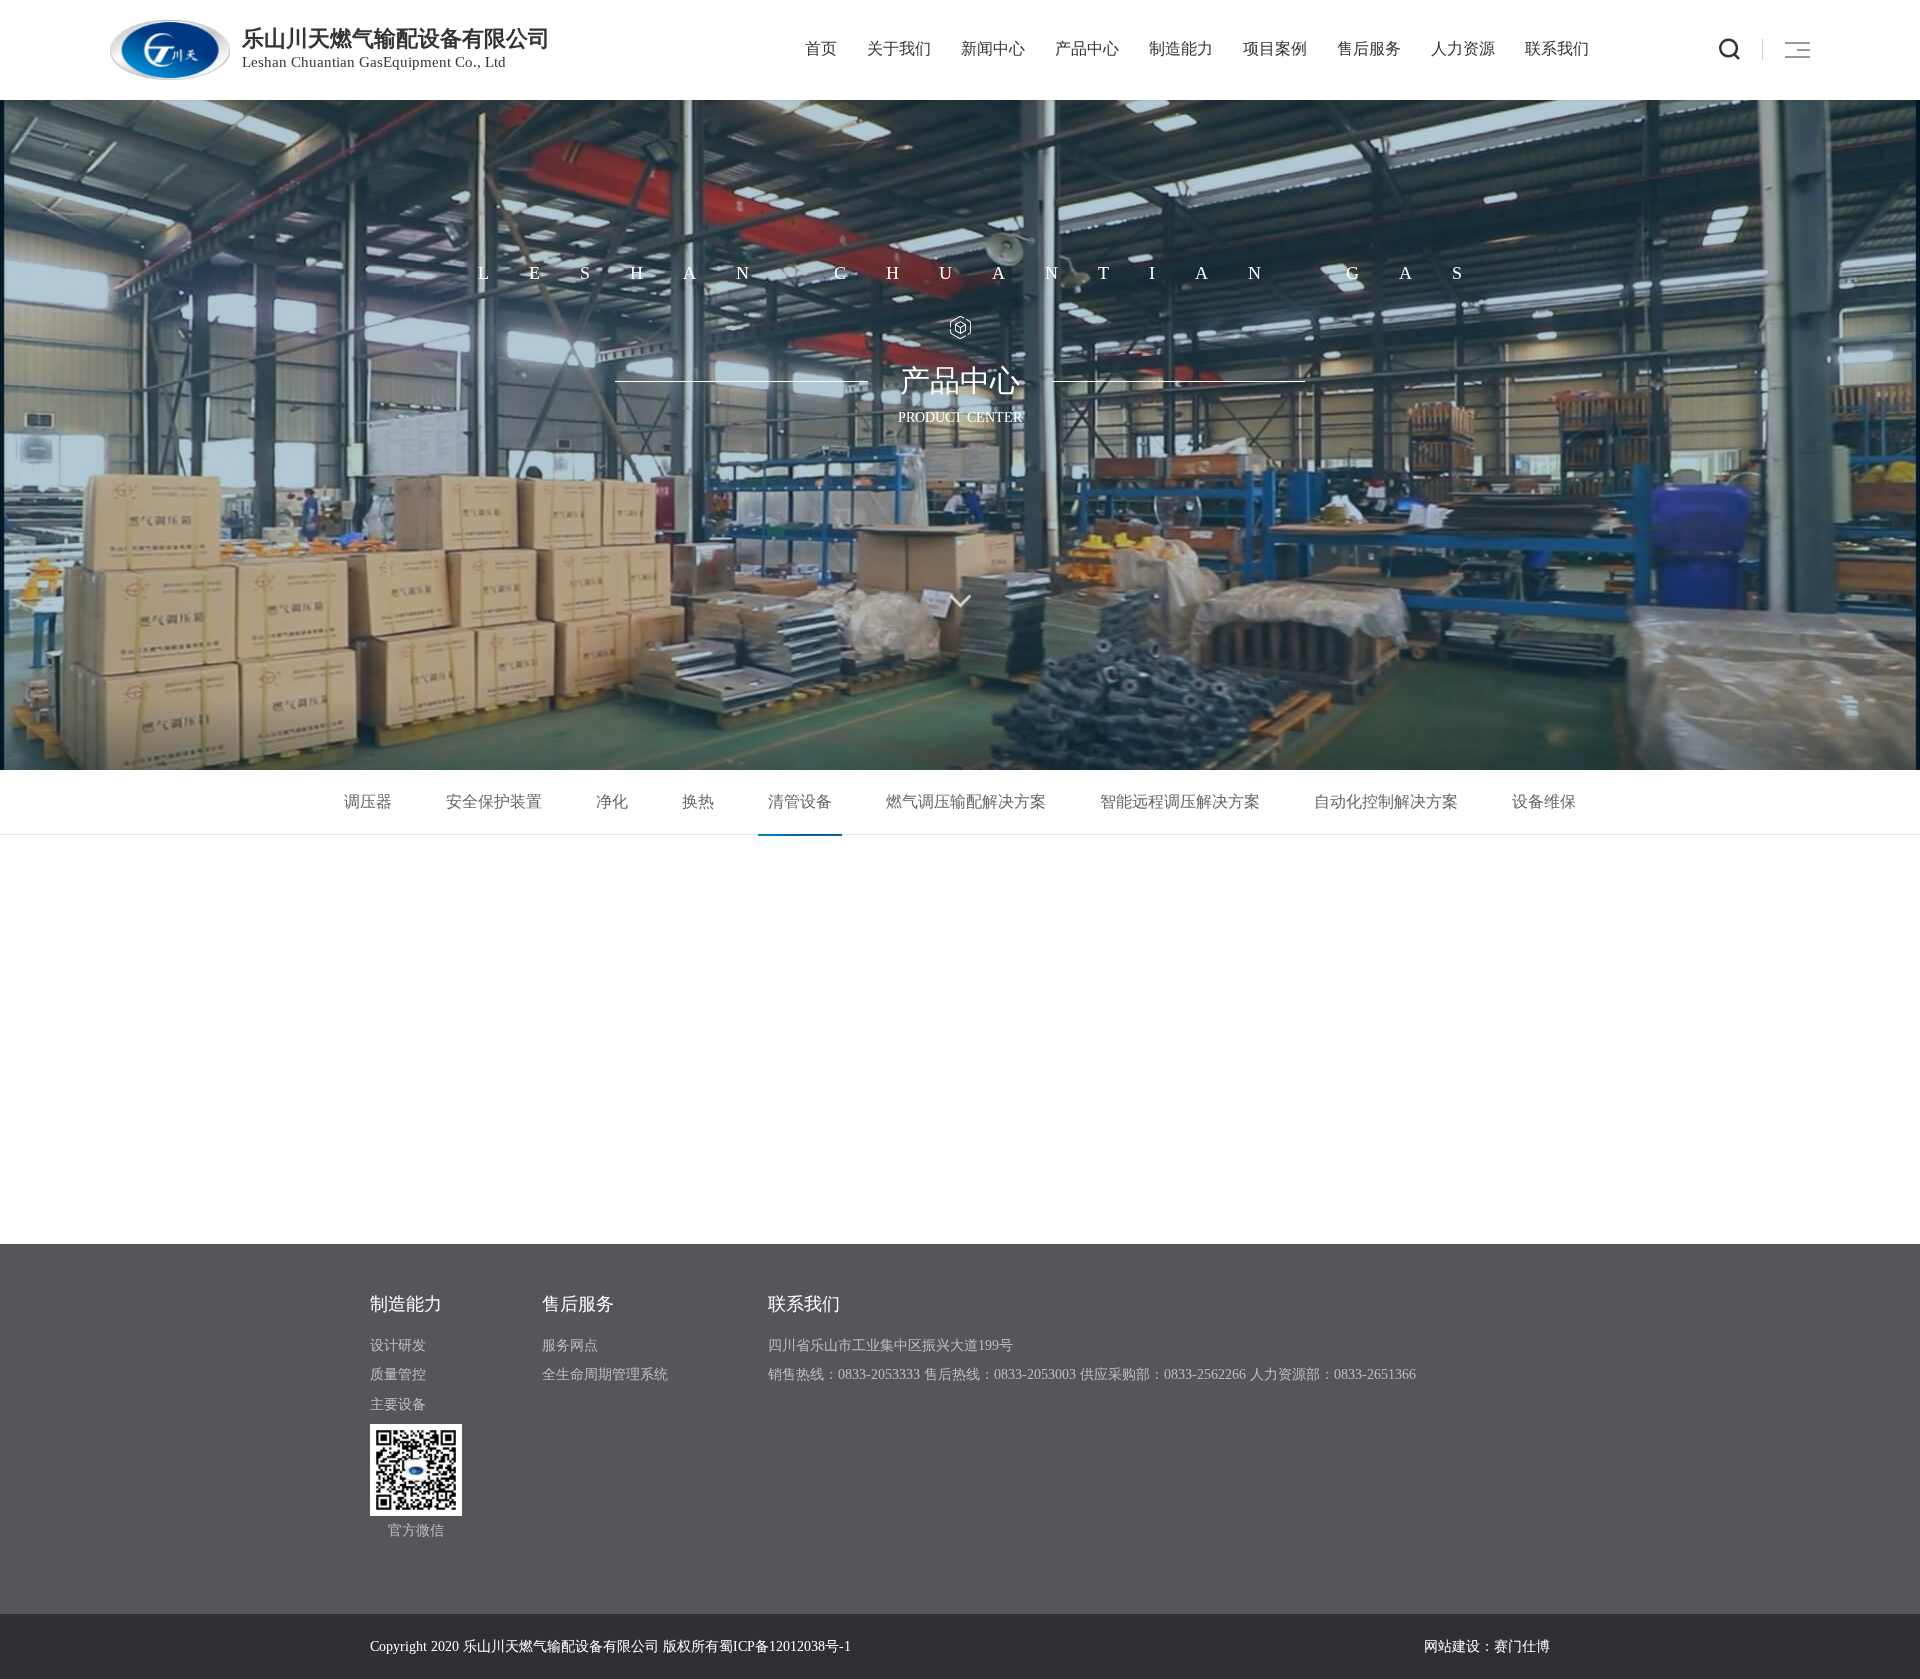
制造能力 (1181, 48)
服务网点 (570, 1345)
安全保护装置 (494, 801)
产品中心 (1087, 48)
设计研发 (398, 1345)
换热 (698, 801)
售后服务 (1369, 48)
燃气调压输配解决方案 (966, 801)
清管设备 (800, 801)
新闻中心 (993, 48)
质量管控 (398, 1374)
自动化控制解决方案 (1386, 801)
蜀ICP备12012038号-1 (785, 1646)
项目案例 (1275, 48)
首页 (821, 48)
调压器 (368, 801)
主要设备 (398, 1404)
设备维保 (1544, 801)
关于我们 (899, 48)
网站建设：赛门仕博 (1487, 1646)
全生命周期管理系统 (605, 1374)
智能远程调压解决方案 (1180, 801)
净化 (612, 801)
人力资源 (1463, 48)
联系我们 (1557, 48)
